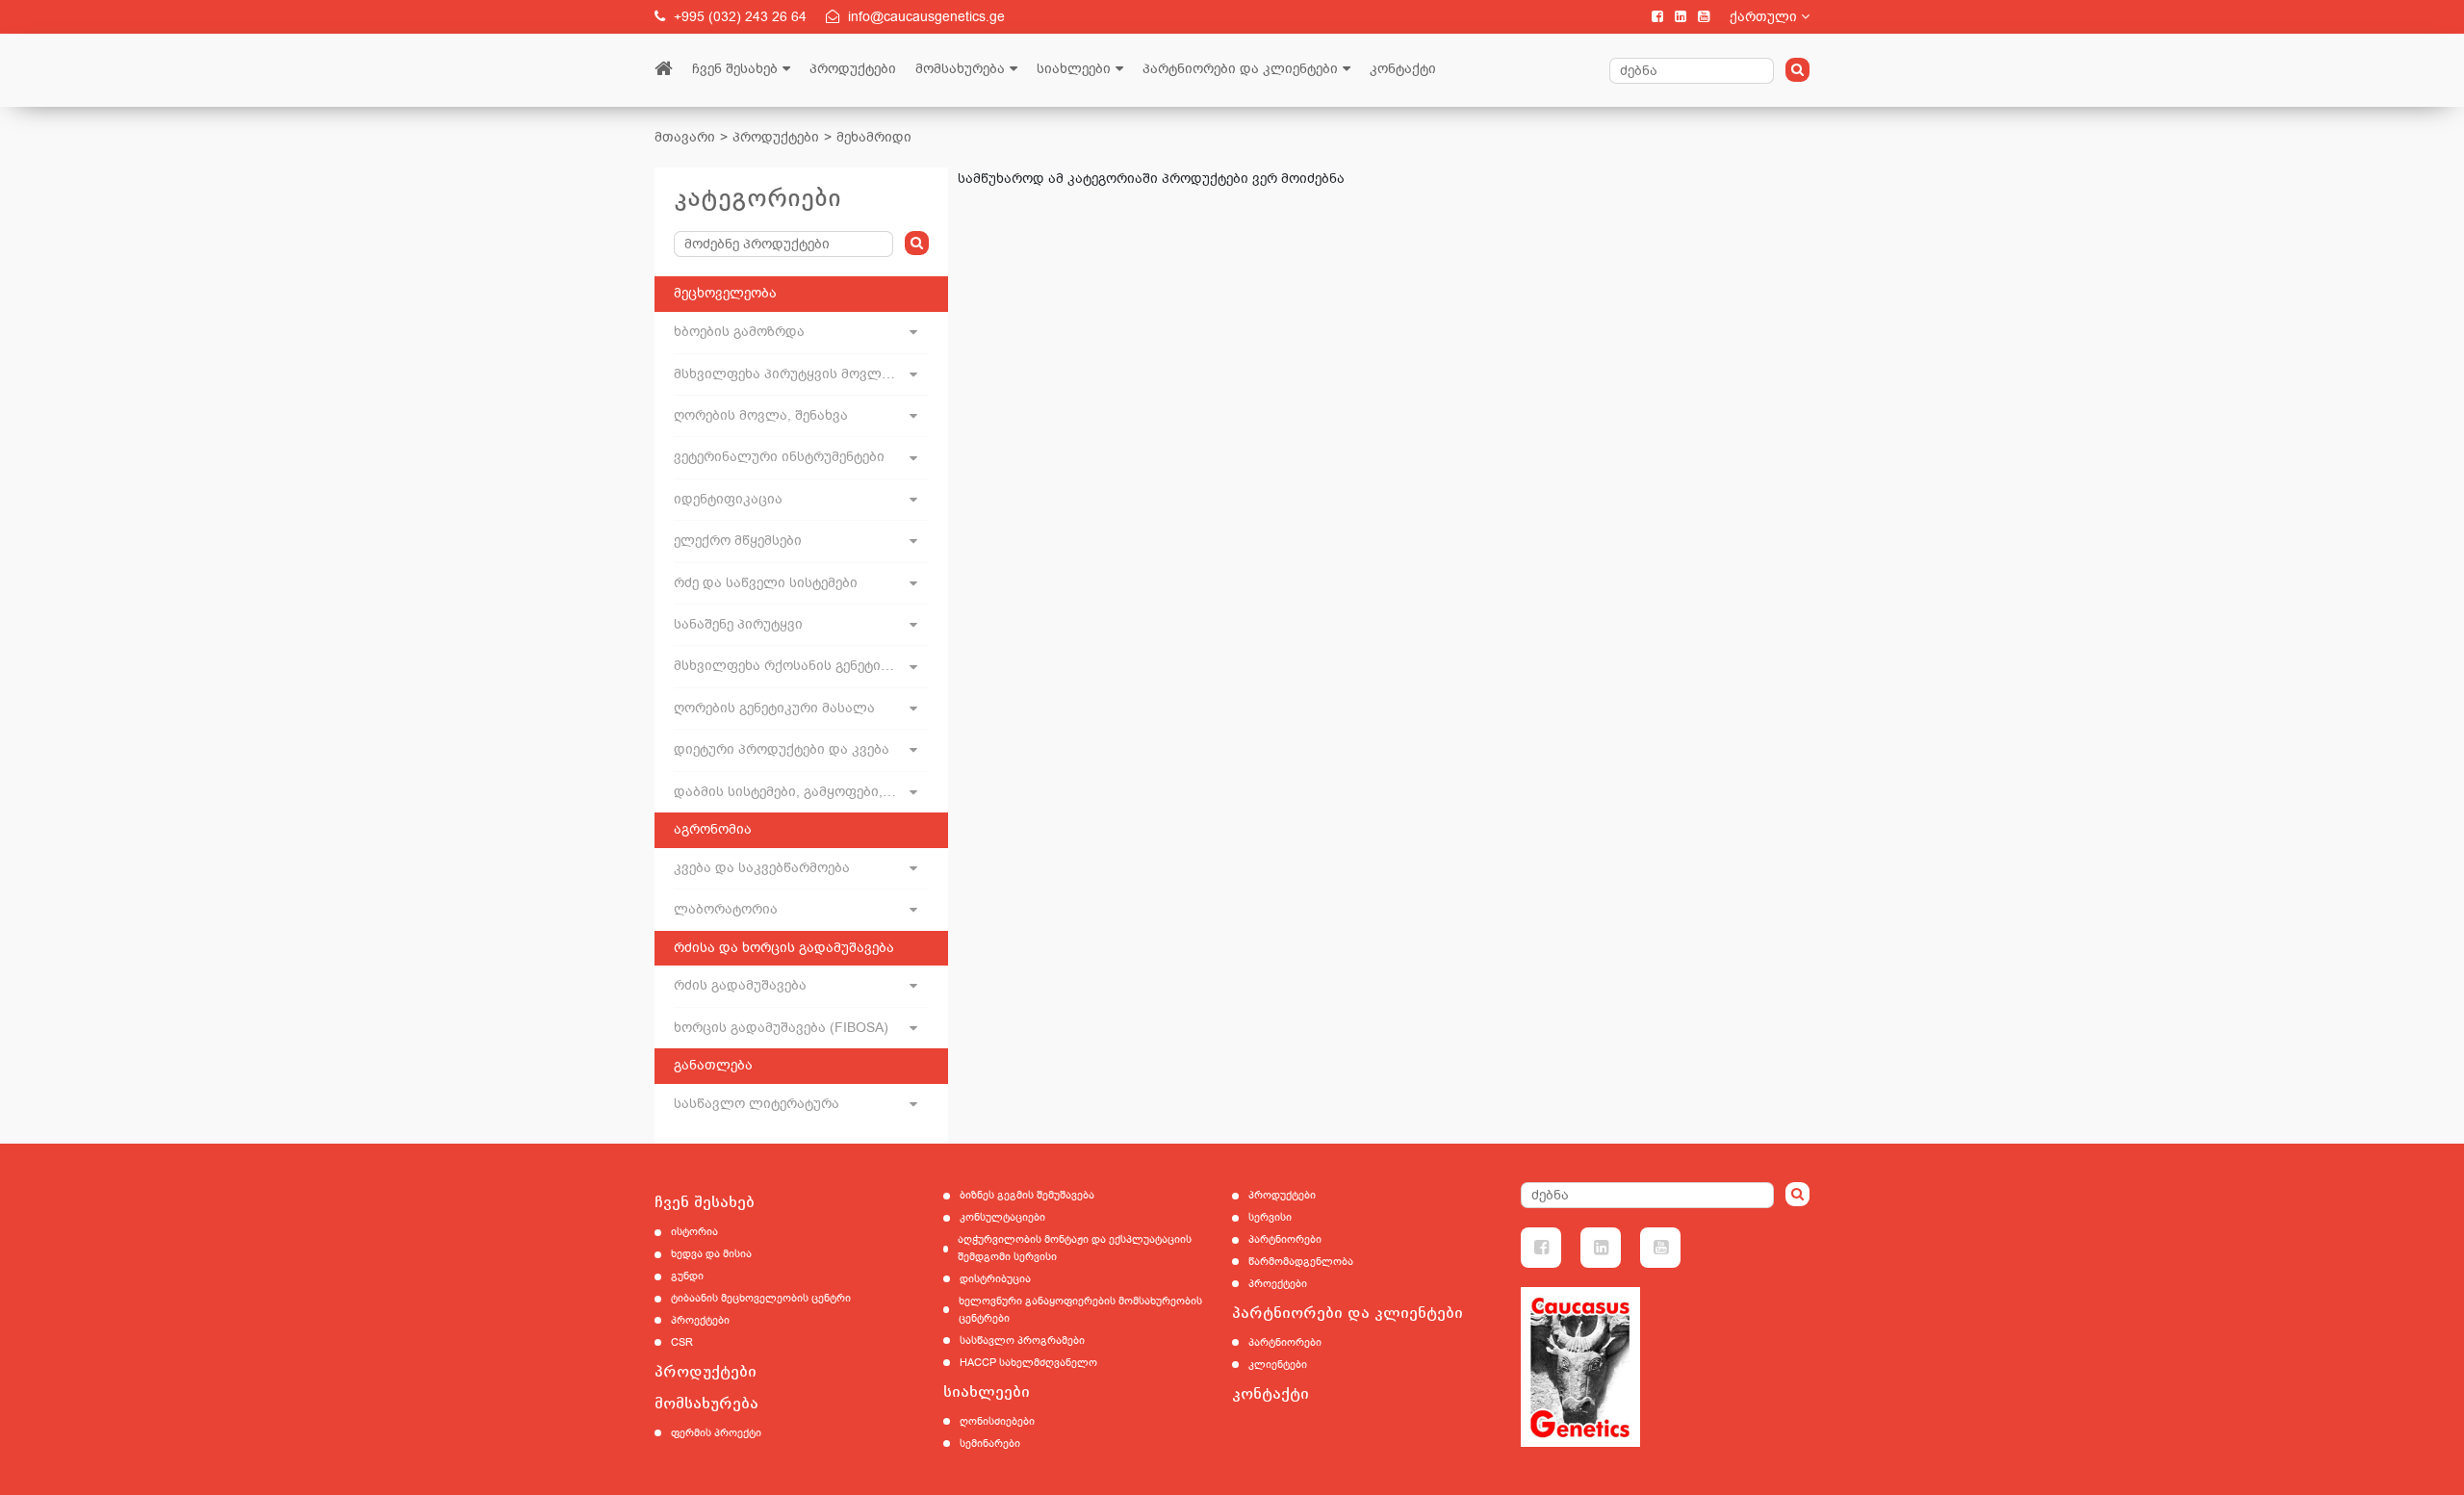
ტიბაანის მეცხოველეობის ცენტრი (761, 1298)
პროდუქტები (853, 69)
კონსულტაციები (1002, 1217)
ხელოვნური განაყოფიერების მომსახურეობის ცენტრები (1080, 1310)
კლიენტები (1278, 1365)
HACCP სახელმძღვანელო (1028, 1363)
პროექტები (700, 1320)
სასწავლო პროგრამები (1022, 1340)
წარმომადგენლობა (1301, 1262)
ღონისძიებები (997, 1421)
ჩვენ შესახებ (735, 69)
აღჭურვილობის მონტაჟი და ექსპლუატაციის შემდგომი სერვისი (1075, 1248)
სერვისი (1270, 1217)
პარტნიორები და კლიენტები (1240, 69)
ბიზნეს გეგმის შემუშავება (1027, 1195)
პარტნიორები (1285, 1239)
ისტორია (694, 1232)
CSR (682, 1342)
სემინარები (990, 1443)
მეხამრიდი (874, 137)
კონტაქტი (1403, 69)
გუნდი (687, 1276)
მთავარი (685, 137)
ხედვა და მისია (711, 1254)
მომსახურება (960, 69)
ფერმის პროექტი (716, 1433)
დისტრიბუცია (995, 1279)
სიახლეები (1074, 69)
